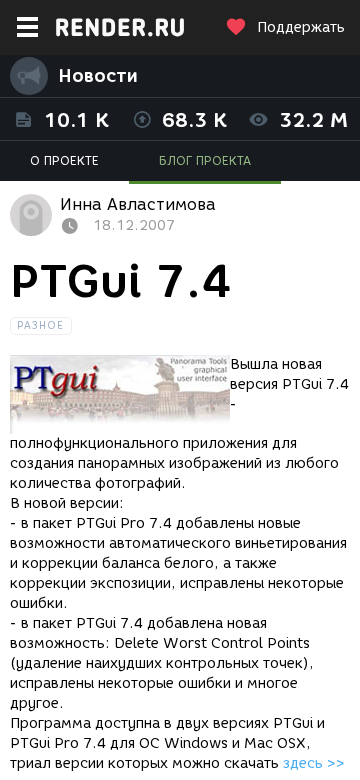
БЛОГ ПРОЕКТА (205, 160)
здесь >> (314, 763)
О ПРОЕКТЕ (64, 160)
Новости (98, 76)
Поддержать (301, 27)
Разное (41, 325)
